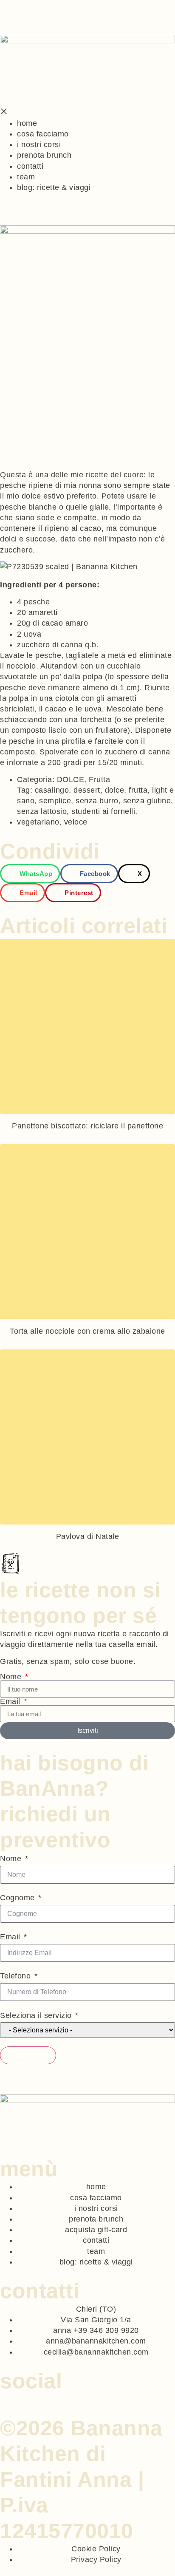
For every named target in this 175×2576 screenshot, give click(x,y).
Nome (12, 1677)
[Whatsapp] (4, 2397)
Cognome (17, 1898)
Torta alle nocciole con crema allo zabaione (87, 1331)
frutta (138, 790)
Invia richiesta (28, 2055)
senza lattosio (42, 811)
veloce (76, 822)
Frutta (99, 779)
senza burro (97, 801)
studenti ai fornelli (103, 811)
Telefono (15, 1976)
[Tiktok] (24, 2397)
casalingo (52, 790)
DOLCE (71, 779)
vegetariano (38, 822)
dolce (115, 790)
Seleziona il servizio (36, 2015)
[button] (30, 874)
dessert (87, 790)
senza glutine (147, 801)
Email (11, 1701)
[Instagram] (14, 2397)
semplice (55, 801)
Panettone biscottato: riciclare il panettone (87, 1126)
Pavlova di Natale (88, 1536)
